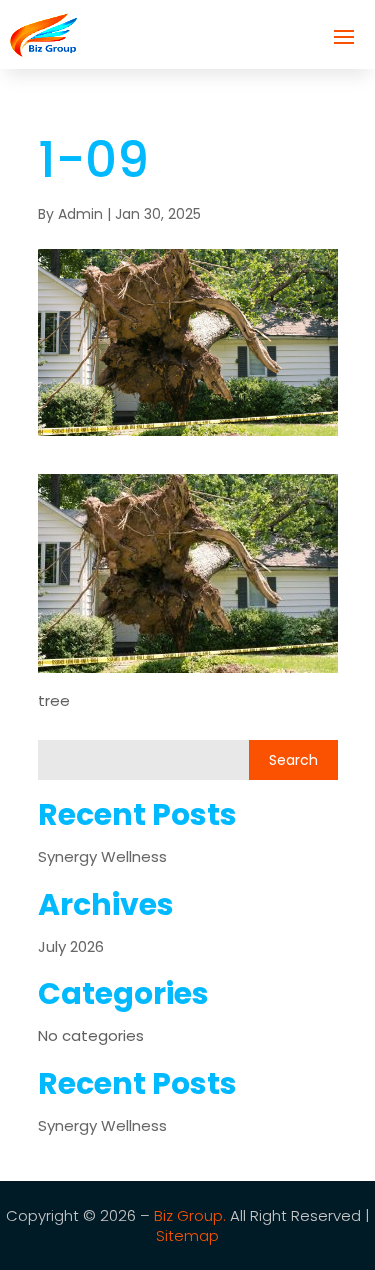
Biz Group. (190, 1215)
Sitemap (187, 1235)
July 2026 (71, 946)
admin (80, 214)
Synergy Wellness (102, 856)
